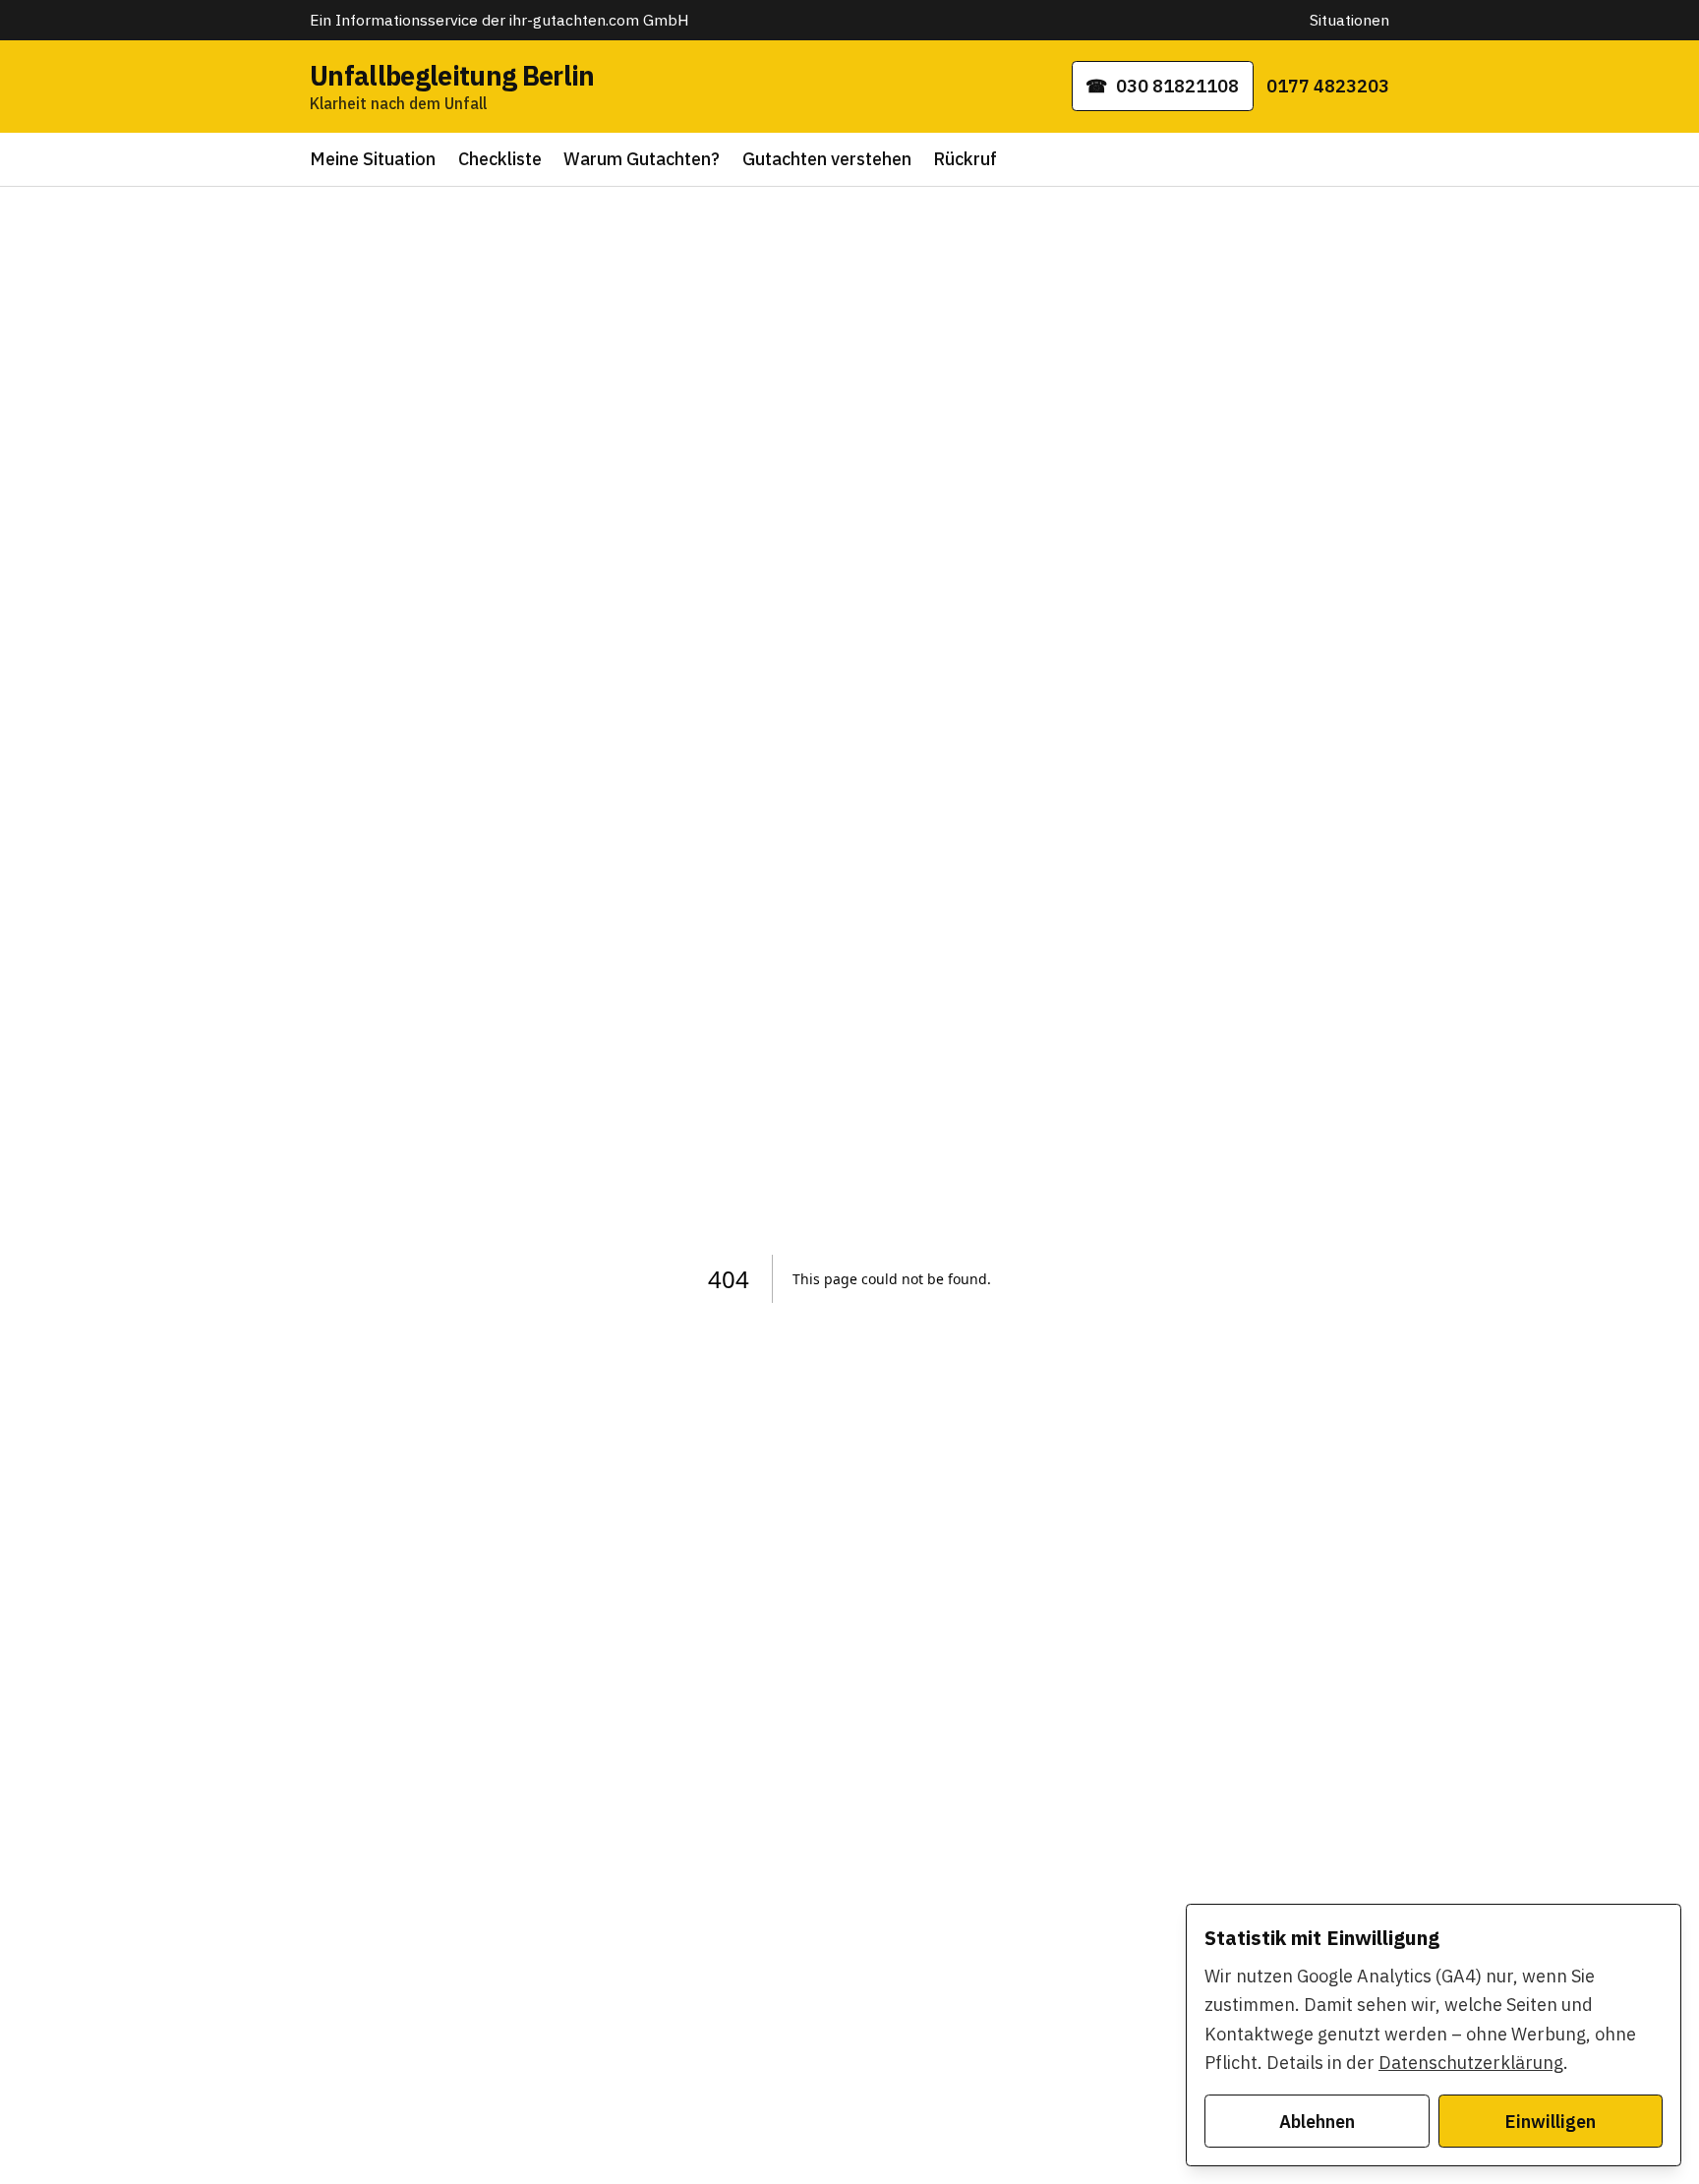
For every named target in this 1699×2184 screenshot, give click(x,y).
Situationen (1349, 20)
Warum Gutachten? (642, 159)
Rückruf (965, 159)
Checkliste (500, 159)
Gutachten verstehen (827, 159)
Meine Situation (373, 159)
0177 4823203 (1328, 86)
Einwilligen (1551, 2122)
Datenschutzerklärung (1471, 2063)
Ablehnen (1317, 2122)
